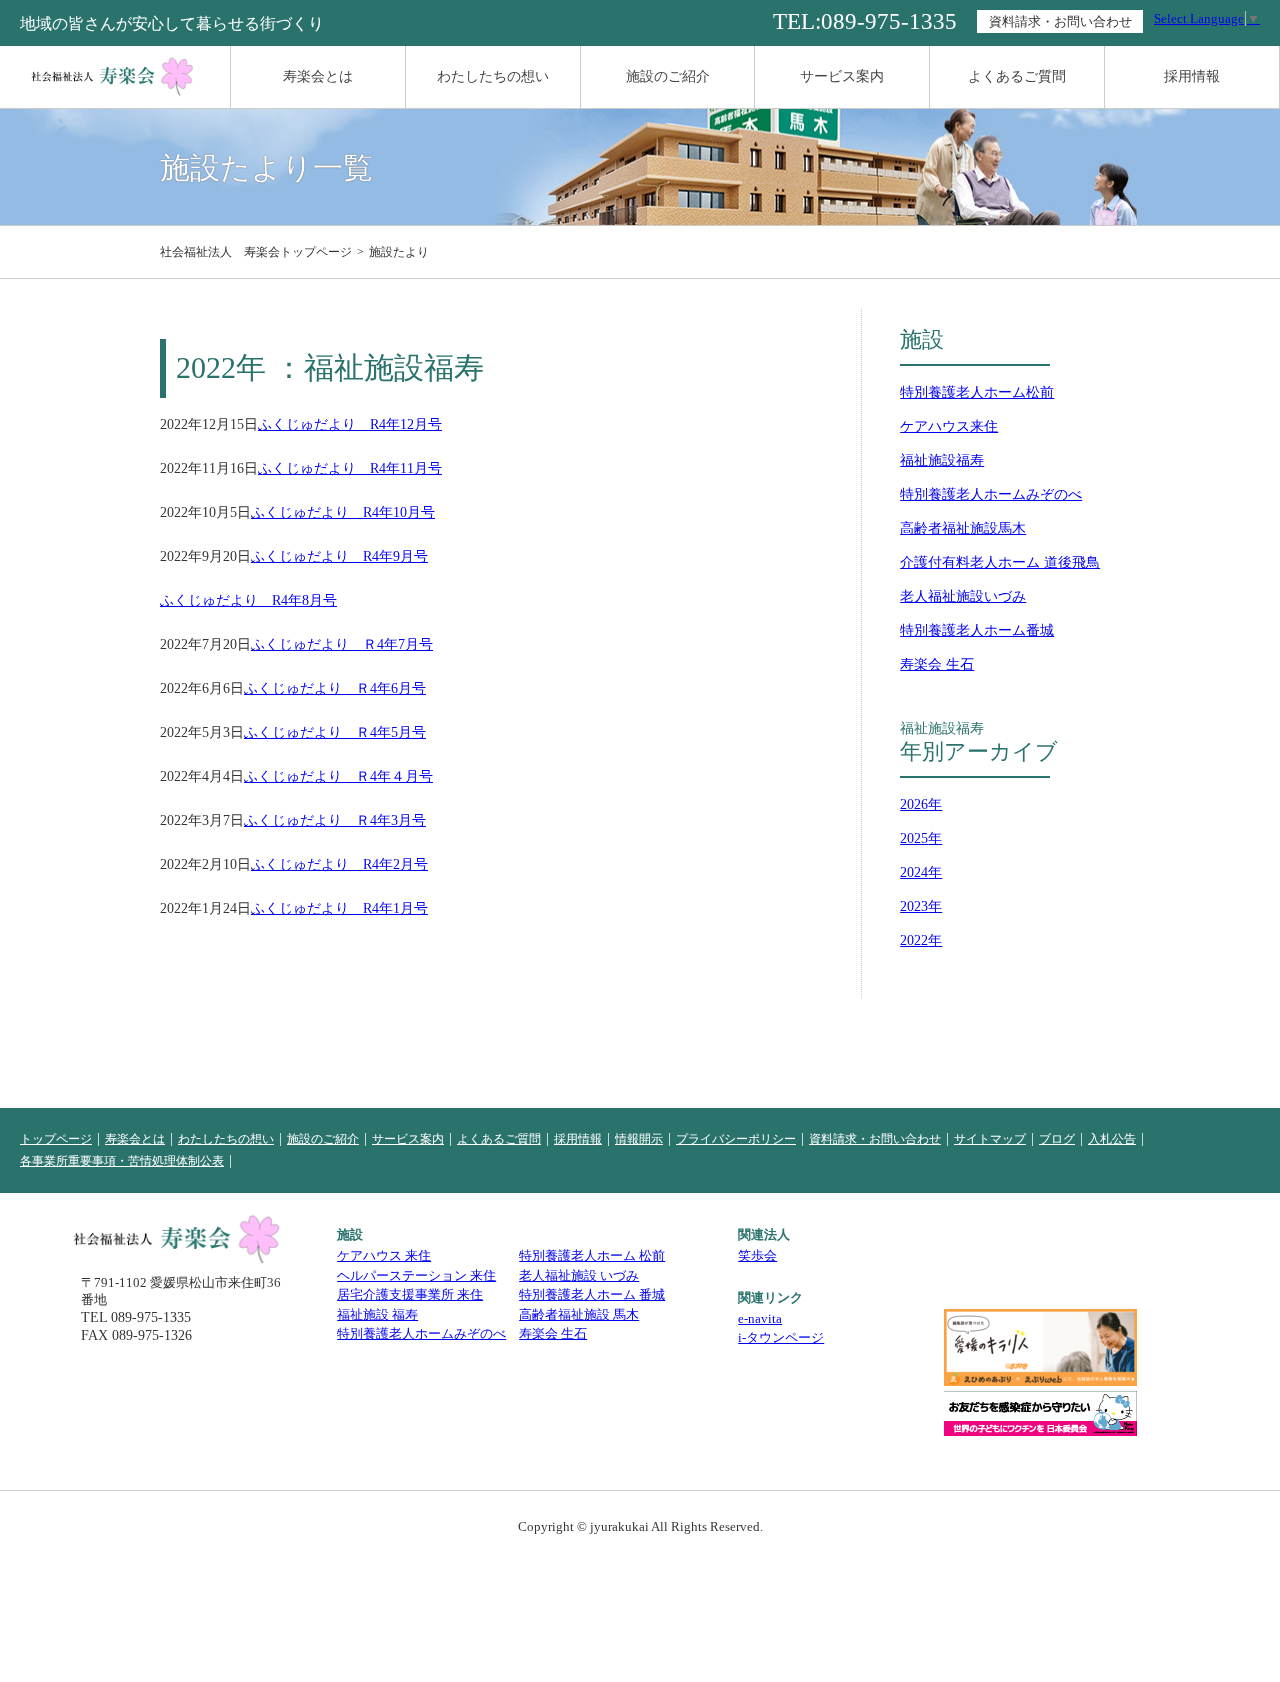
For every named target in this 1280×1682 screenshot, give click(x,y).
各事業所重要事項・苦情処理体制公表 (122, 1161)
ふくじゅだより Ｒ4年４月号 (338, 777)
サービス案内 (842, 76)
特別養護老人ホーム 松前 (592, 1255)
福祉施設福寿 (942, 460)
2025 (914, 838)
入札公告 (1112, 1139)
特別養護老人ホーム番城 (977, 630)
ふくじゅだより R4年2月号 (339, 865)
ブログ (1057, 1139)
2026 (914, 804)
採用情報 (1192, 76)
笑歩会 (757, 1255)
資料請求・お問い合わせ (1060, 21)
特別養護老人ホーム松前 (977, 392)
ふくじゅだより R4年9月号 (339, 557)
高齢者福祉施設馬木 (963, 528)
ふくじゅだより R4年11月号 (350, 469)
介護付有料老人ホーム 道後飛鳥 (1000, 562)
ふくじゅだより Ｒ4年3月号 (335, 821)
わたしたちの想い (493, 76)
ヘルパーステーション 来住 (416, 1275)
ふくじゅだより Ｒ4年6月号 (335, 689)
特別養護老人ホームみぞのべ (991, 494)
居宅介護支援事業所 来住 (410, 1294)
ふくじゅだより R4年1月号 (339, 909)
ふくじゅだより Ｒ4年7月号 (342, 645)
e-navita (760, 1318)
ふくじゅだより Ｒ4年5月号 (335, 733)
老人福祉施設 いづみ (579, 1275)
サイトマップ (990, 1139)
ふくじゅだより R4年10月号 (343, 513)
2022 (914, 940)
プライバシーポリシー (736, 1139)
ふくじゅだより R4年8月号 (248, 601)
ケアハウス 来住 (384, 1255)
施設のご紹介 (668, 76)
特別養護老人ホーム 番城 (592, 1294)
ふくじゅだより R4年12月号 (350, 425)
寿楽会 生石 (937, 664)
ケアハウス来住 (949, 426)
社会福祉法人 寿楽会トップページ (256, 252)
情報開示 (639, 1139)
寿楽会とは (318, 76)
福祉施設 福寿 (377, 1314)
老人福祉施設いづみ (963, 596)
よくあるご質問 (1017, 76)
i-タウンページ (781, 1337)
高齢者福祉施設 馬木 (579, 1314)
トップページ (56, 1139)
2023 (914, 906)
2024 (914, 872)
